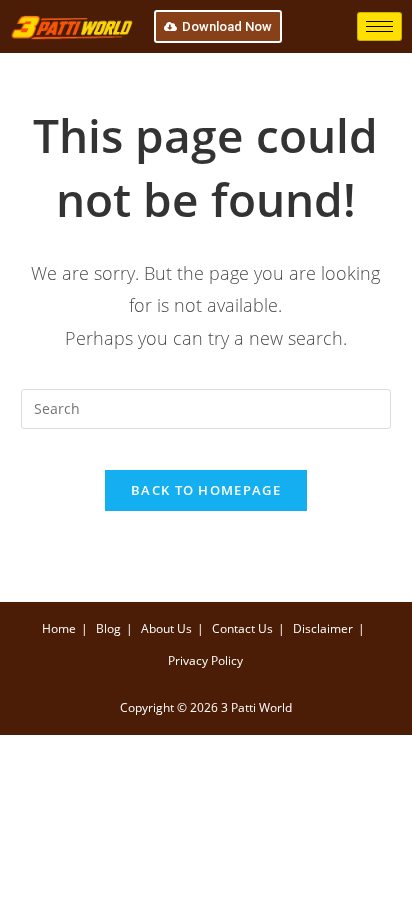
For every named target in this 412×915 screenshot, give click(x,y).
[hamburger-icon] (379, 26)
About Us (166, 628)
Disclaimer (323, 628)
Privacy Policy (205, 660)
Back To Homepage (206, 490)
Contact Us (242, 628)
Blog (108, 628)
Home (59, 628)
